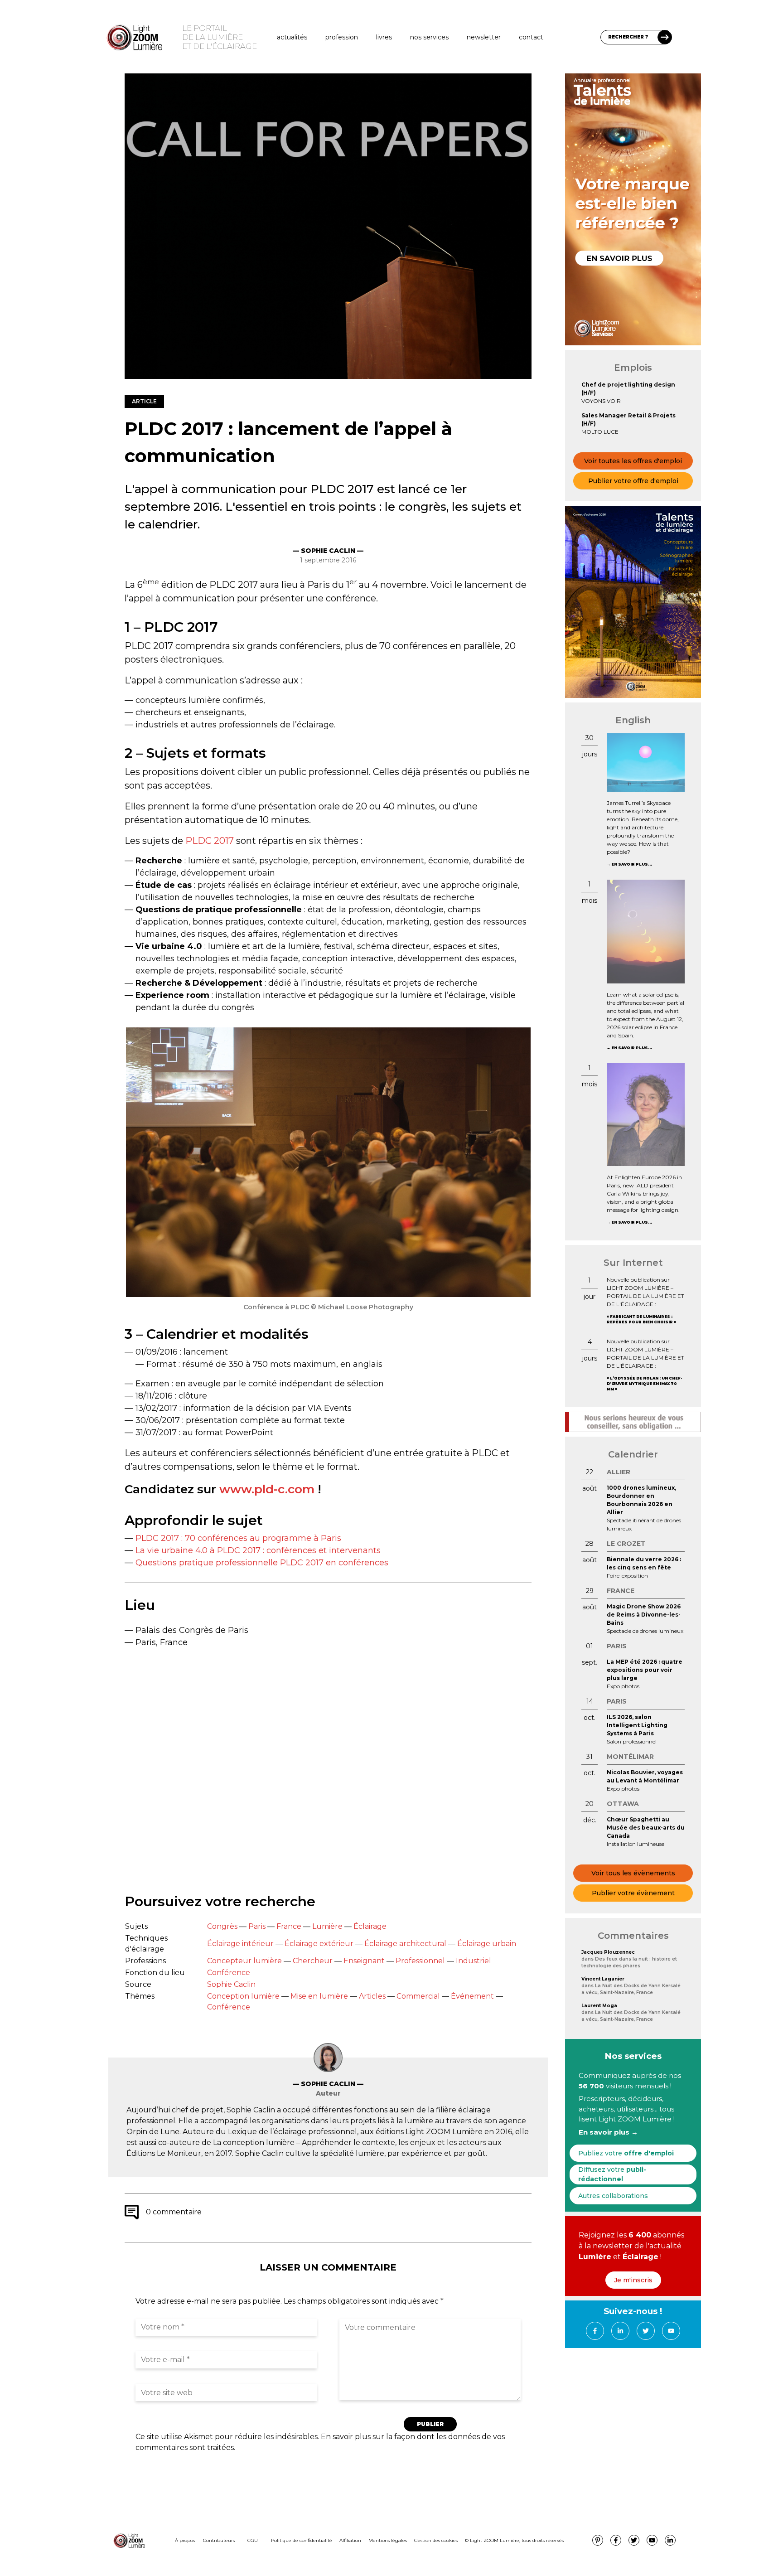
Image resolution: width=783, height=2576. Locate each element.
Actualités (292, 37)
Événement (472, 1996)
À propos (185, 2540)
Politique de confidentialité (302, 2540)
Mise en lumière (319, 1996)
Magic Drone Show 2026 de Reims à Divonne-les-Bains (644, 1615)
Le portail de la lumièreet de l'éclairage (220, 37)
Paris (257, 1926)
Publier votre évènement (633, 1893)
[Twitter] (646, 2331)
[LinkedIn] (620, 2331)
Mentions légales (388, 2540)
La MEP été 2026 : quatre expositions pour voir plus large (645, 1670)
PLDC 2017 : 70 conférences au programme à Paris (238, 1538)
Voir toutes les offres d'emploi (633, 461)
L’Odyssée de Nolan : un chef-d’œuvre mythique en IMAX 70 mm (644, 1384)
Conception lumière (243, 1996)
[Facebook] (595, 2331)
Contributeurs (219, 2540)
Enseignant (364, 1961)
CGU (253, 2540)
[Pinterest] (598, 2540)
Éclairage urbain (487, 1944)
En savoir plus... (632, 864)
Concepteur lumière (244, 1961)
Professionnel (420, 1961)
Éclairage (370, 1926)
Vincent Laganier (603, 1979)
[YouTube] (671, 2331)
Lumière (327, 1926)
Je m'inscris (633, 2280)
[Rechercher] (665, 37)
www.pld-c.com (267, 1489)
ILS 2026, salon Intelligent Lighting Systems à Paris (637, 1725)
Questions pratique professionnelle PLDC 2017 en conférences (262, 1563)
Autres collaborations (613, 2196)
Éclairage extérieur (319, 1944)
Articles (372, 1996)
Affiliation (350, 2540)
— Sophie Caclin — (328, 551)
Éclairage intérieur (240, 1944)
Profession (342, 37)
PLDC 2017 (210, 841)
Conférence (229, 1973)
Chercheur (313, 1961)
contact (531, 37)
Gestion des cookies (436, 2540)
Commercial (418, 1996)
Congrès (222, 1926)
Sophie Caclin (231, 1984)
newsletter (484, 37)
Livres (384, 37)
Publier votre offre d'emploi (633, 481)
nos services (429, 37)
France (289, 1926)
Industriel (474, 1961)
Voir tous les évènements (633, 1873)
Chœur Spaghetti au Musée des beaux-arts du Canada (646, 1828)
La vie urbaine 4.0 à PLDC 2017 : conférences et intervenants (258, 1550)
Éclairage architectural (405, 1944)
